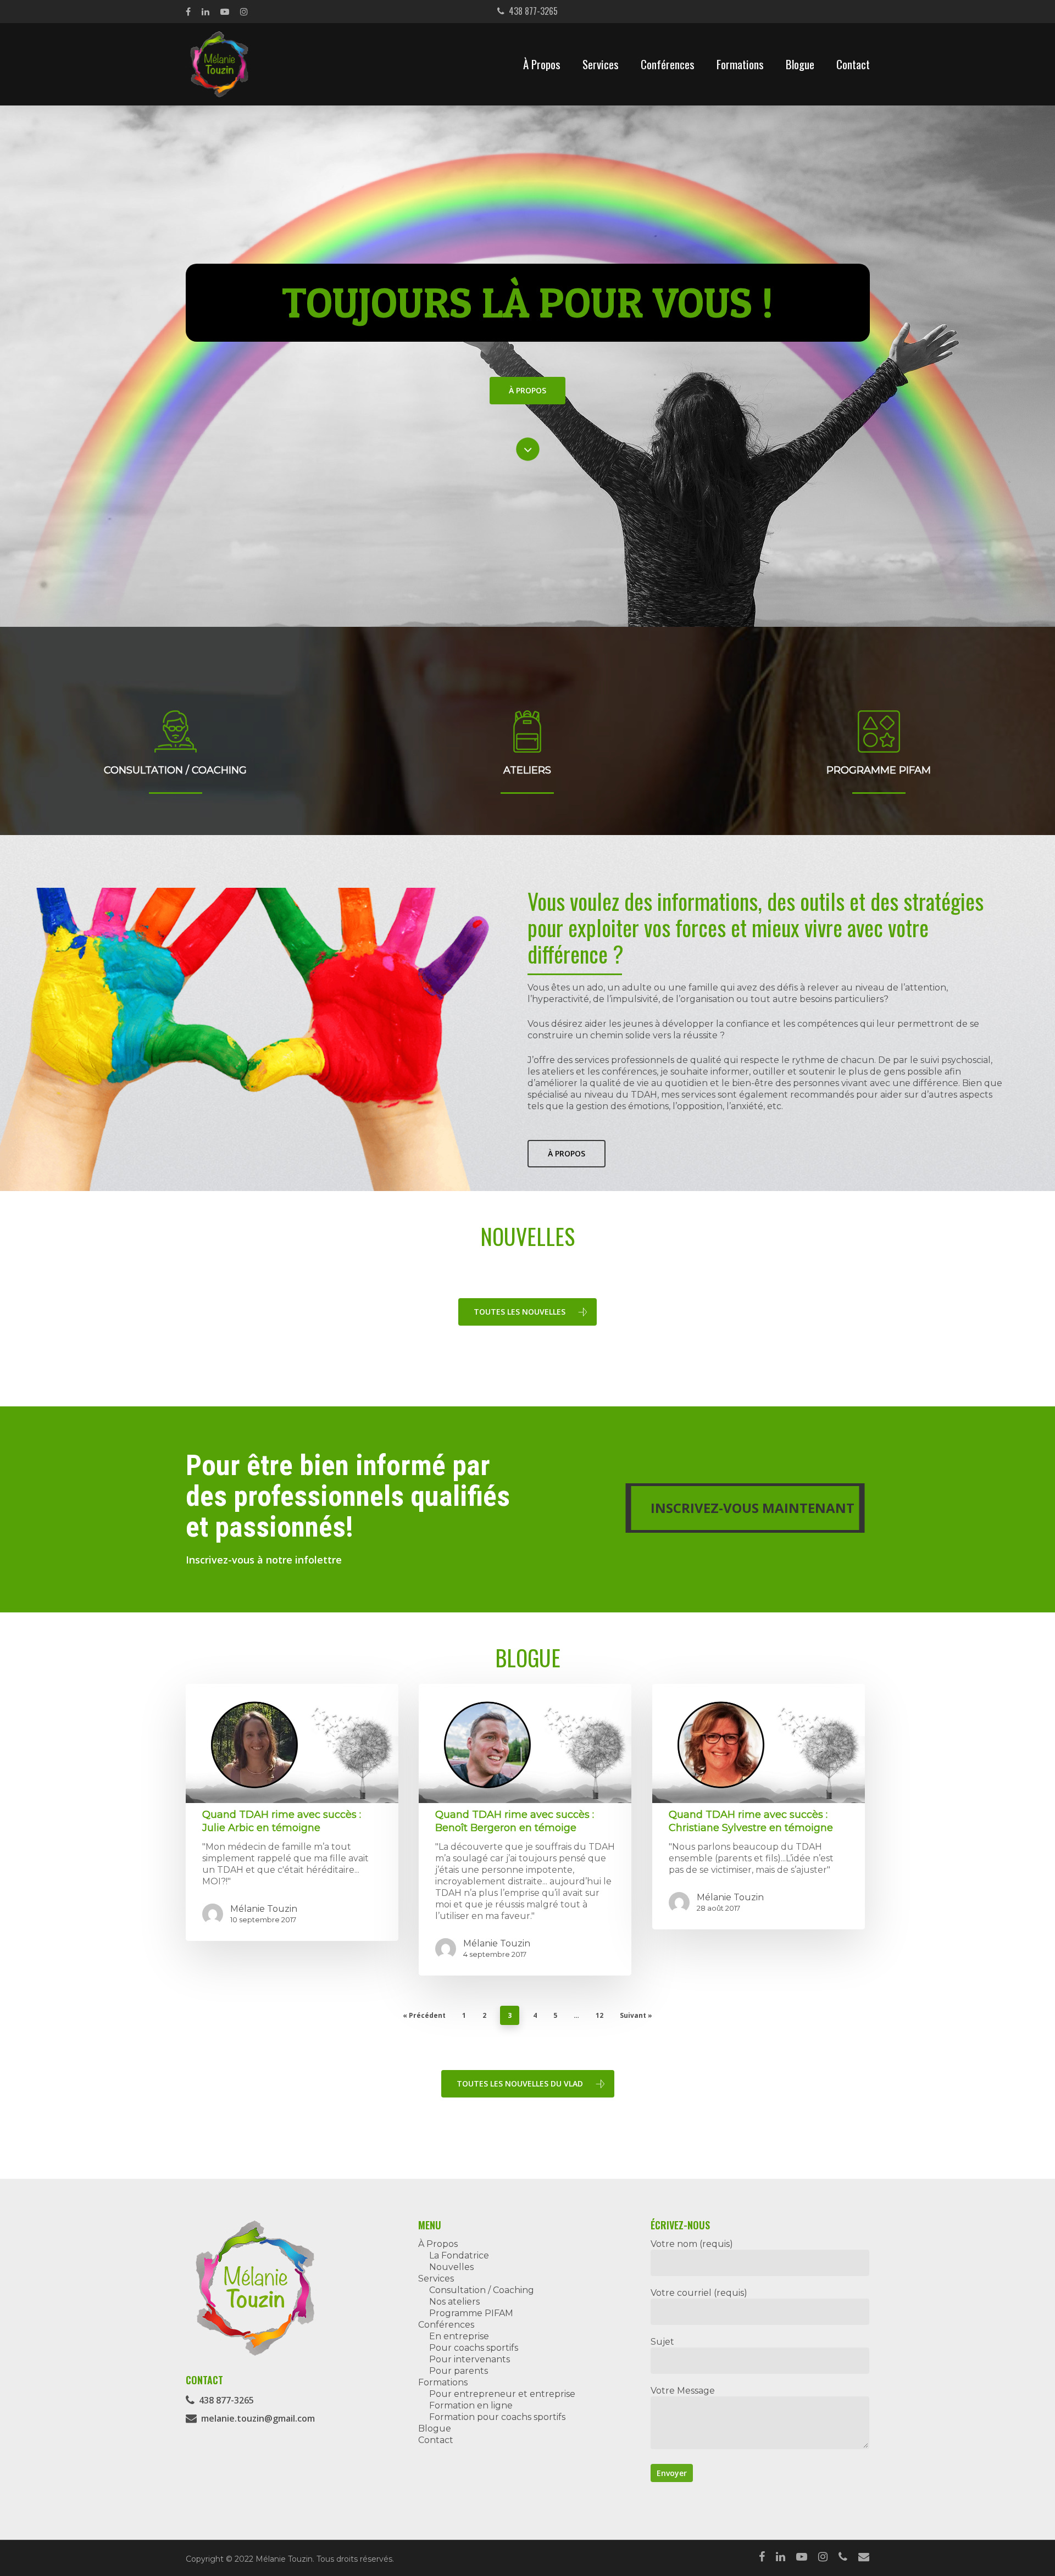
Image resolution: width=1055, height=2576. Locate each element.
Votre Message (683, 2391)
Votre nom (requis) (692, 2244)
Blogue (800, 64)
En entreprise (459, 2336)
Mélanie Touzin (264, 1909)
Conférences (668, 64)
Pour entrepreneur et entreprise (502, 2394)
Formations (740, 64)
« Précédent (424, 2015)
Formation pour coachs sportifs (497, 2417)
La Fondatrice (459, 2255)
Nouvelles (451, 2267)
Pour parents (459, 2371)
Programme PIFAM (471, 2313)
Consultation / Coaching (482, 2290)
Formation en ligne (471, 2405)
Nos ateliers (454, 2302)
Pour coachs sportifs (474, 2348)
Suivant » (636, 2015)
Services (601, 64)
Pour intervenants (470, 2359)
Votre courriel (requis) (699, 2293)
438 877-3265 (531, 11)
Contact (853, 64)
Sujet (662, 2342)
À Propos (542, 64)
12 (599, 2015)
